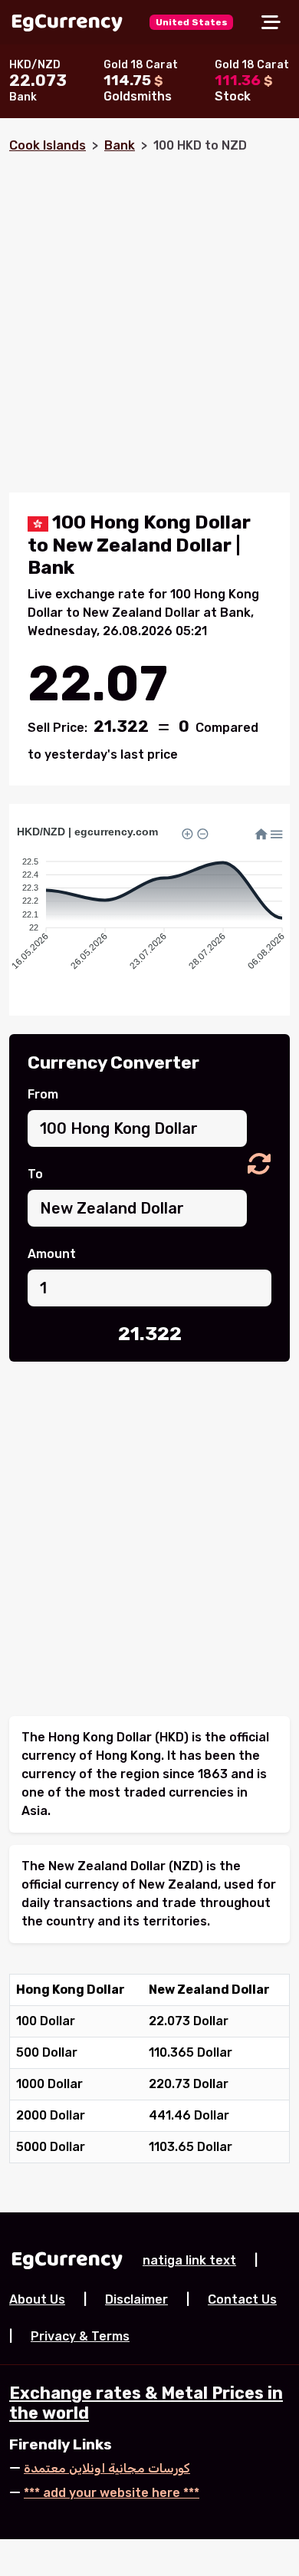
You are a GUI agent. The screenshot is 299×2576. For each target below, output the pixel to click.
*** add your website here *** (112, 2493)
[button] (259, 1165)
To (35, 1174)
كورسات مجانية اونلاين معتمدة (107, 2468)
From (43, 1094)
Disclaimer (136, 2299)
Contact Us (242, 2299)
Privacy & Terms (80, 2336)
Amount (52, 1254)
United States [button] (192, 22)
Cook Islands (48, 145)
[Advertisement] (149, 317)
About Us (37, 2299)
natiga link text (189, 2260)
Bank (120, 145)
